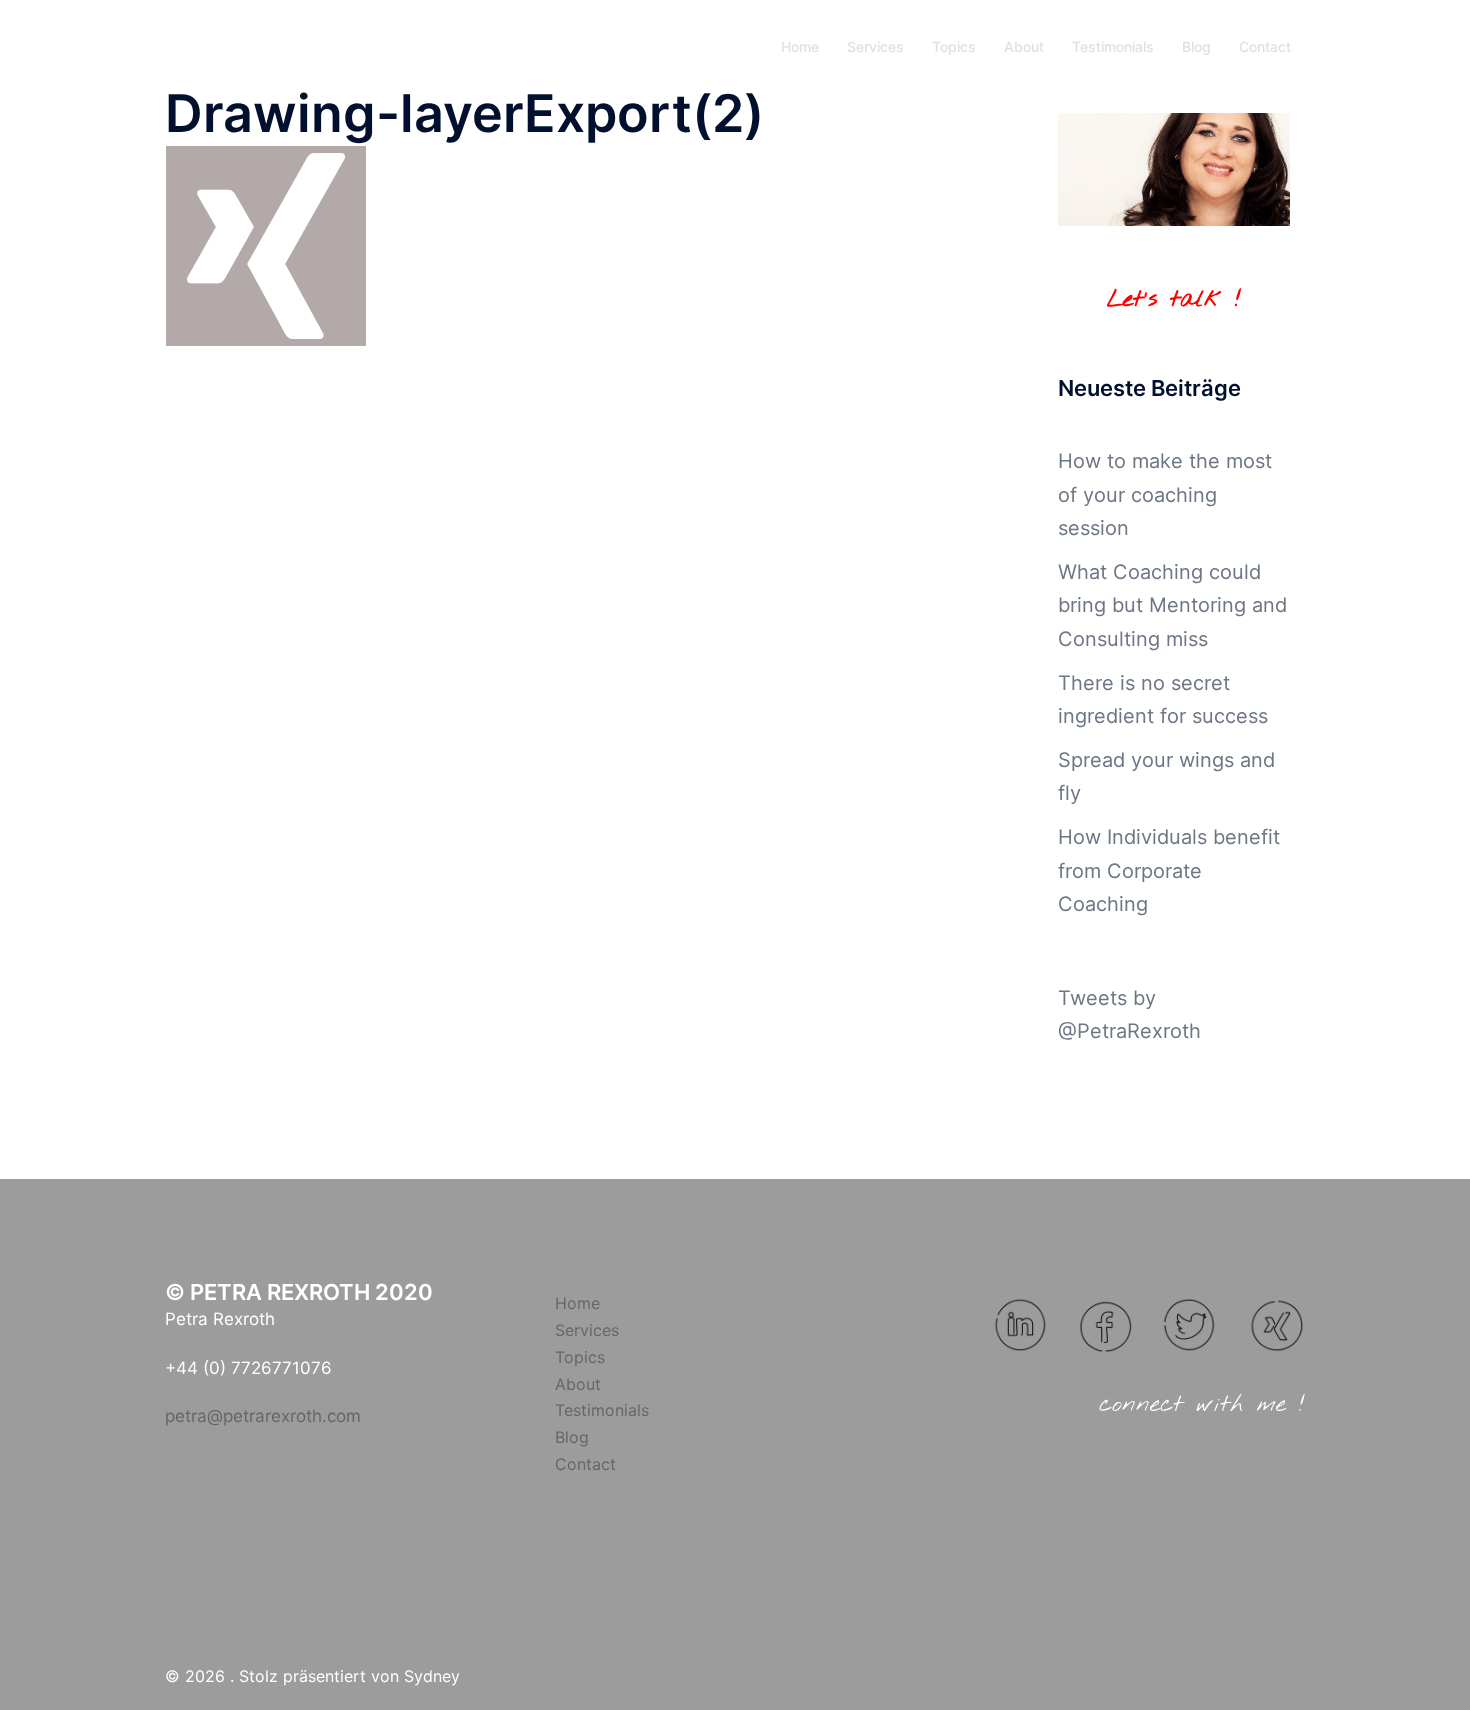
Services (875, 46)
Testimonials (1113, 46)
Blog (1196, 46)
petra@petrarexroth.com (263, 1416)
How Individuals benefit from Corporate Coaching (1169, 870)
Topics (954, 46)
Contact (1265, 46)
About (1024, 46)
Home (800, 46)
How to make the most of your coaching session (1165, 494)
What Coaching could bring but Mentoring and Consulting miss (1172, 605)
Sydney (432, 1676)
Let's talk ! (1174, 300)
